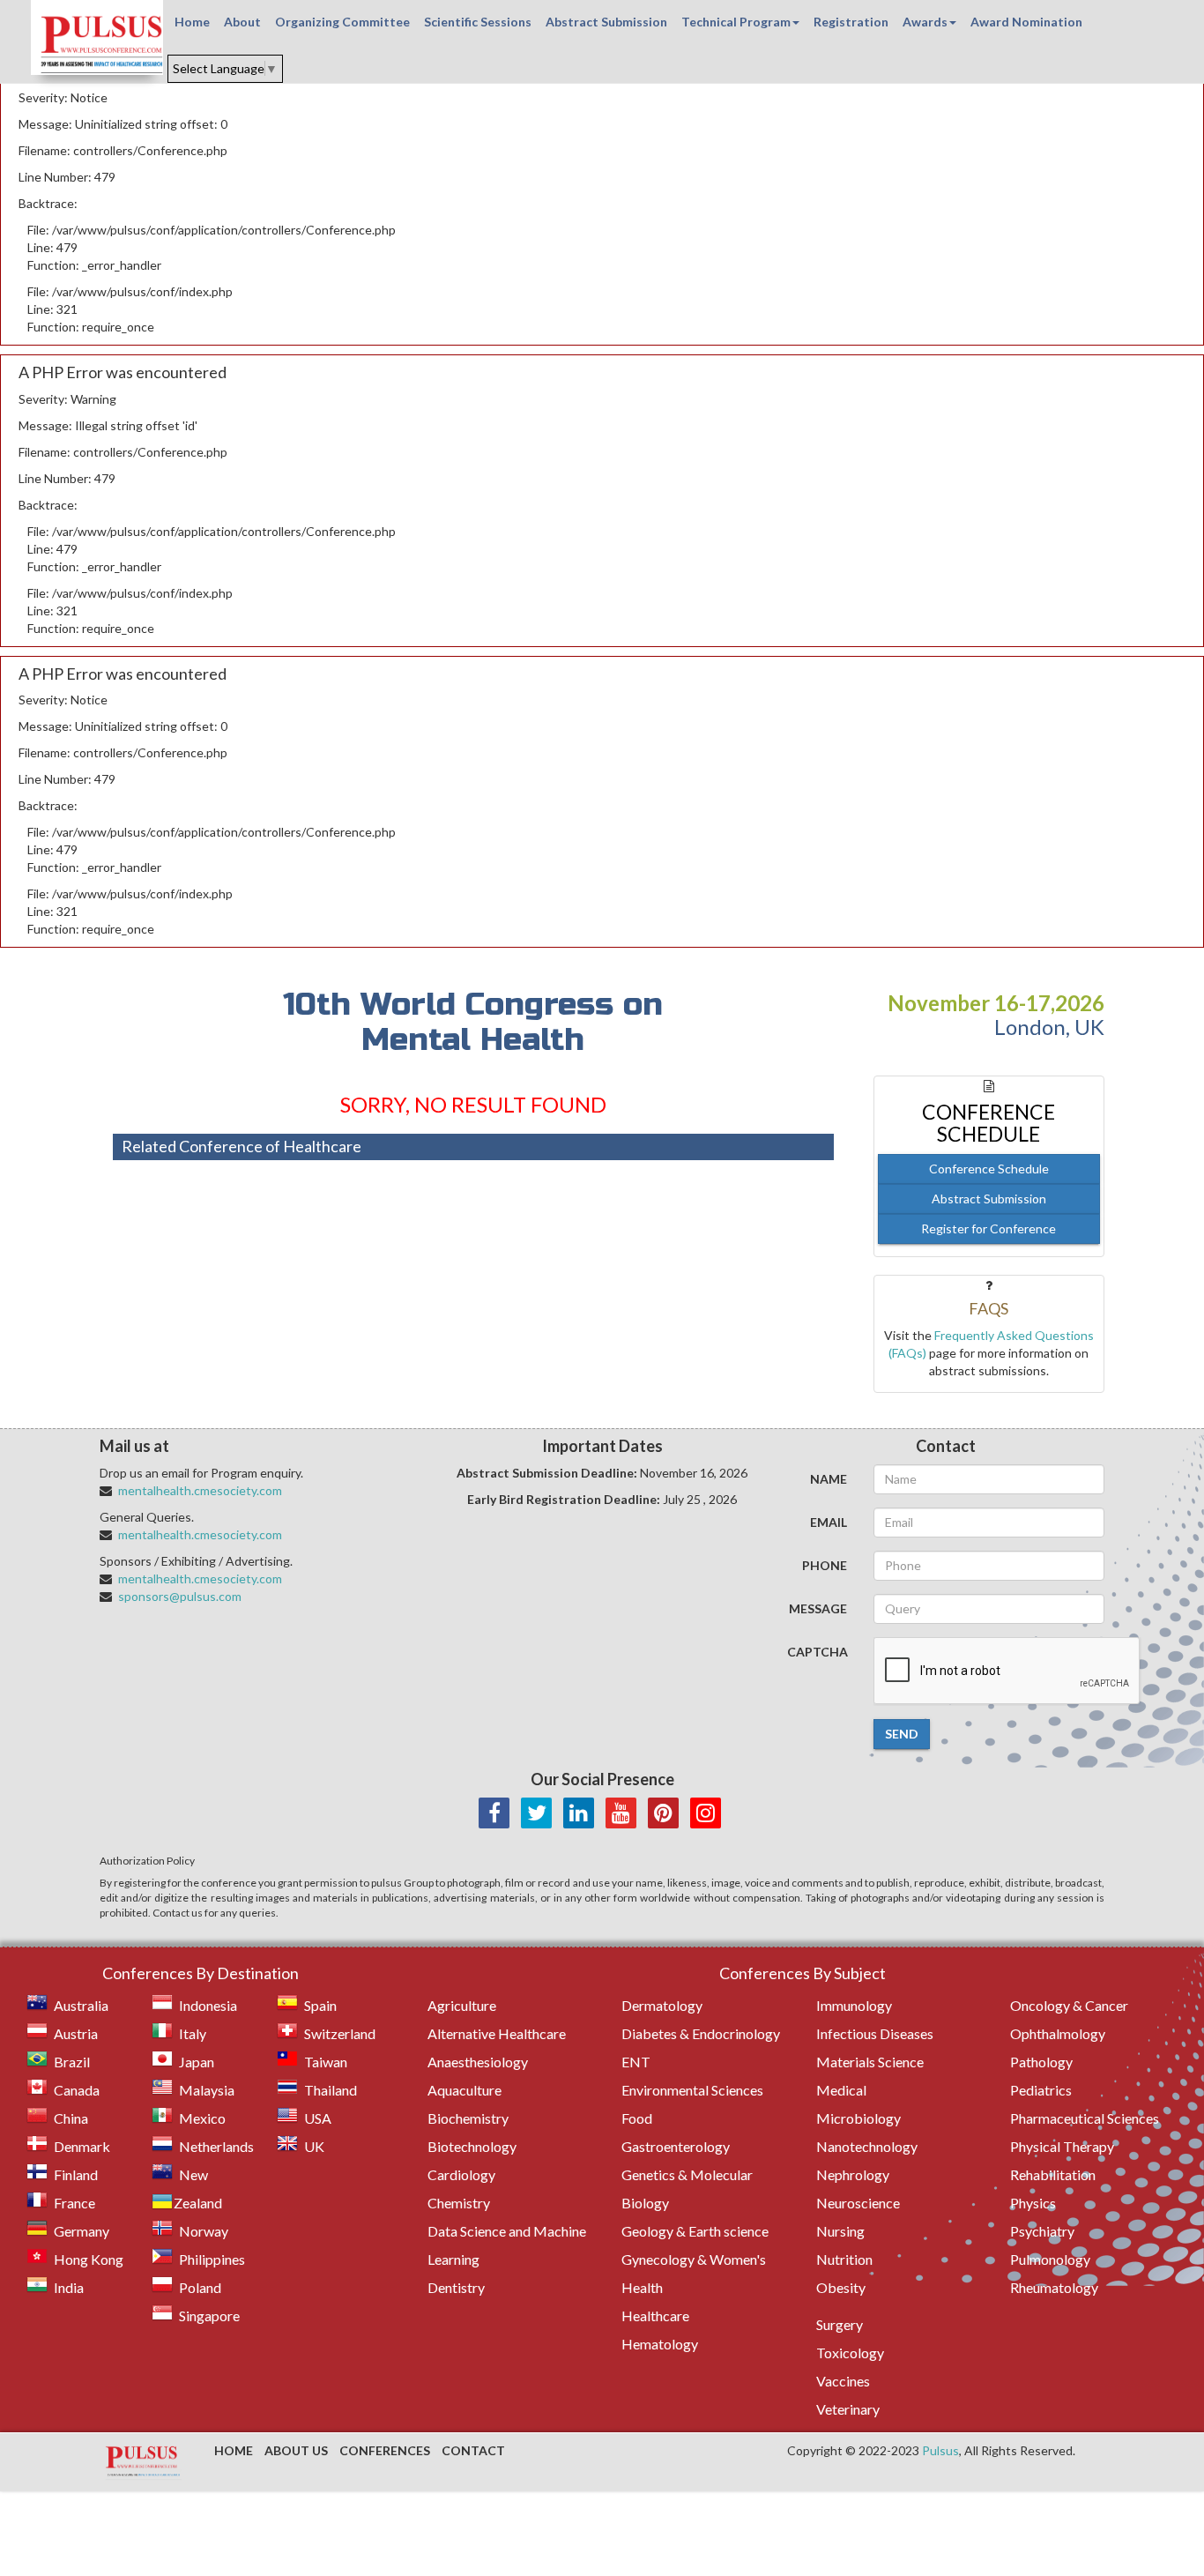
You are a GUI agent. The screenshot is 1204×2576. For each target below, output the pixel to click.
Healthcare (655, 2315)
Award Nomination (1026, 22)
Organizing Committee (342, 22)
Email (829, 1522)
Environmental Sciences (692, 2090)
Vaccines (843, 2381)
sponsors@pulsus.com (180, 1596)
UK (314, 2146)
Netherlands (216, 2146)
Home (192, 22)
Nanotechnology (867, 2146)
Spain (320, 2005)
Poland (200, 2287)
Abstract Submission (606, 22)
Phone (825, 1565)
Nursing (840, 2231)
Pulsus (940, 2450)
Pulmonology (1050, 2259)
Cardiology (461, 2174)
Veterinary (848, 2409)
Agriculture (462, 2005)
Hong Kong (89, 2259)
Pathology (1041, 2062)
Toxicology (850, 2353)
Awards (925, 22)
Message (818, 1608)
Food (637, 2118)
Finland (76, 2174)
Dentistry (456, 2287)
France (74, 2203)
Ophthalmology (1058, 2033)
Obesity (841, 2287)
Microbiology (858, 2118)
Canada (77, 2090)
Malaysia (207, 2090)
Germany (82, 2231)
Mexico (202, 2118)
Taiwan (326, 2062)
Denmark (82, 2146)
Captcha (818, 1652)
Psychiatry (1042, 2231)
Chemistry (459, 2203)
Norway (204, 2231)
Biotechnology (472, 2146)
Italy (193, 2033)
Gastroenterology (676, 2146)
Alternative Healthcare (497, 2033)
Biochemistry (468, 2118)
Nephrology (853, 2174)
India (69, 2287)
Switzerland (340, 2033)
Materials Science (870, 2062)
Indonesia (208, 2005)
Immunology (854, 2005)
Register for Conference (988, 1228)
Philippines (212, 2259)
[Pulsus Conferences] (144, 2462)
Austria (76, 2033)
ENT (636, 2062)
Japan (197, 2062)
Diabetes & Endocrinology (701, 2033)
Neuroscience (858, 2203)
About (242, 22)
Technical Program (736, 22)
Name (829, 1479)
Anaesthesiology (478, 2062)
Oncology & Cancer (1069, 2005)
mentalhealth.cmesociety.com (200, 1490)
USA (318, 2118)
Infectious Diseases (875, 2033)
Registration (851, 22)
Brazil (72, 2062)
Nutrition (844, 2259)
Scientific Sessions (478, 22)
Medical (841, 2090)
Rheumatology (1054, 2287)
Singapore (209, 2315)
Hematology (660, 2344)
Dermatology (662, 2005)
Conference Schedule (989, 1169)
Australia (81, 2005)
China (71, 2118)
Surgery (840, 2324)
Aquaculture (465, 2090)
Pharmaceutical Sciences (1085, 2118)
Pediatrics (1041, 2090)
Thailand (331, 2090)
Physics (1033, 2203)
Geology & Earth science (695, 2231)
